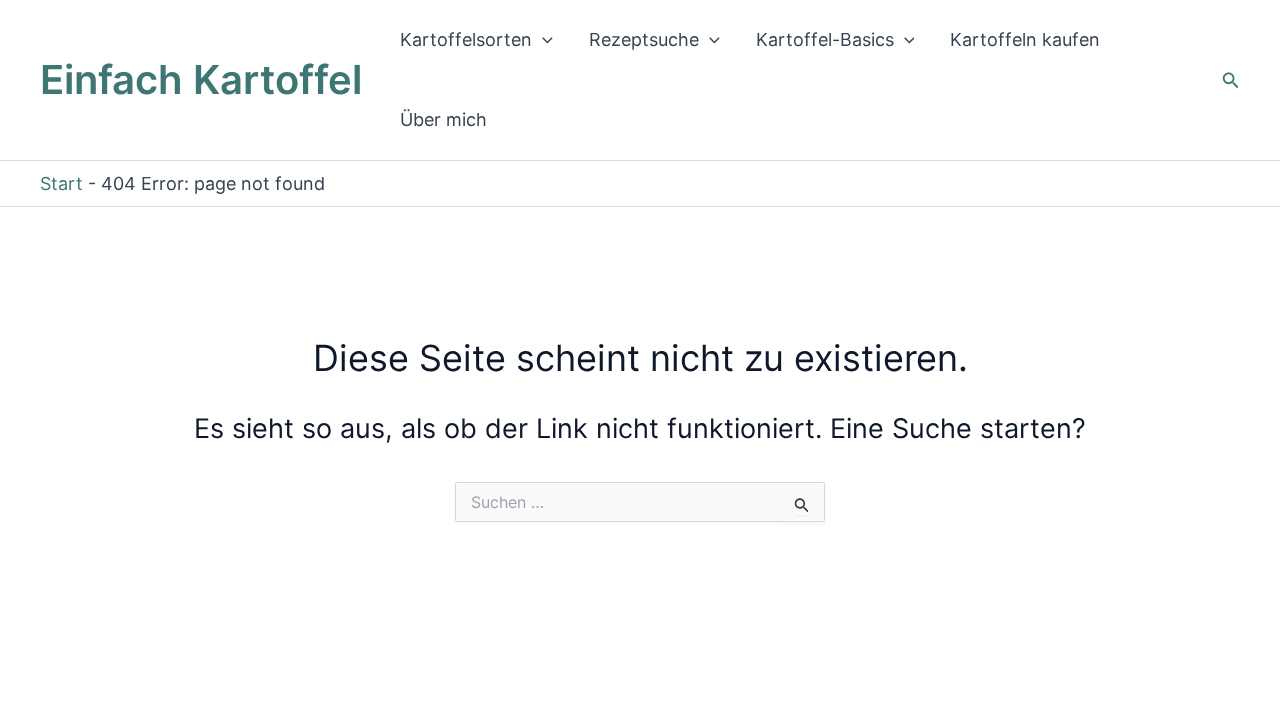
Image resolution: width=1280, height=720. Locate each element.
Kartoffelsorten (466, 39)
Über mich (443, 119)
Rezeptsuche (644, 39)
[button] (542, 40)
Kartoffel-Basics (825, 39)
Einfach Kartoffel (201, 79)
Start (61, 183)
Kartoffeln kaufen (1025, 39)
